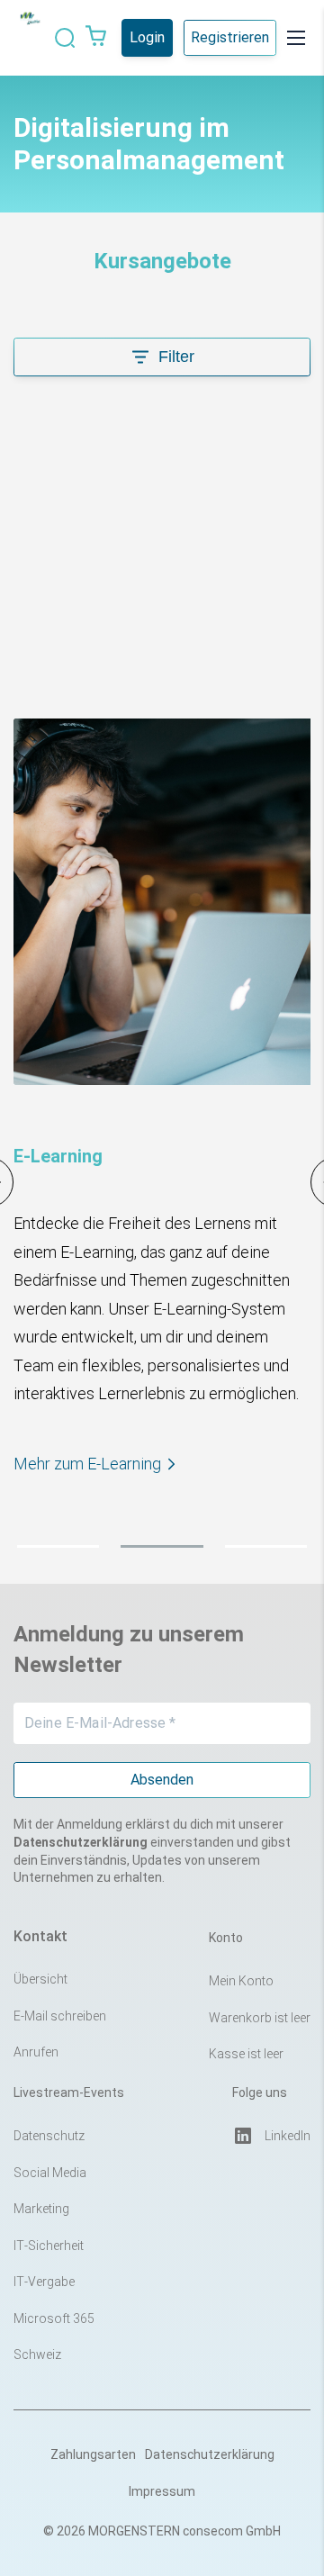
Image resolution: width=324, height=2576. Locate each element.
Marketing (41, 2209)
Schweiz (37, 2355)
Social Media (50, 2173)
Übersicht (40, 1979)
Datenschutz (49, 2136)
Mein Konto (241, 1981)
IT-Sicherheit (49, 2246)
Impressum (162, 2491)
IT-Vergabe (44, 2282)
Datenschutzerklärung (210, 2454)
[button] (58, 1546)
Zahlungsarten (93, 2454)
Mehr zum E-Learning (87, 1464)
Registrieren (230, 37)
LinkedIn (288, 2136)
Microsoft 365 (54, 2318)
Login (147, 37)
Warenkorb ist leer (260, 2018)
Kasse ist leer (246, 2054)
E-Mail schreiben (60, 2016)
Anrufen (36, 2052)
